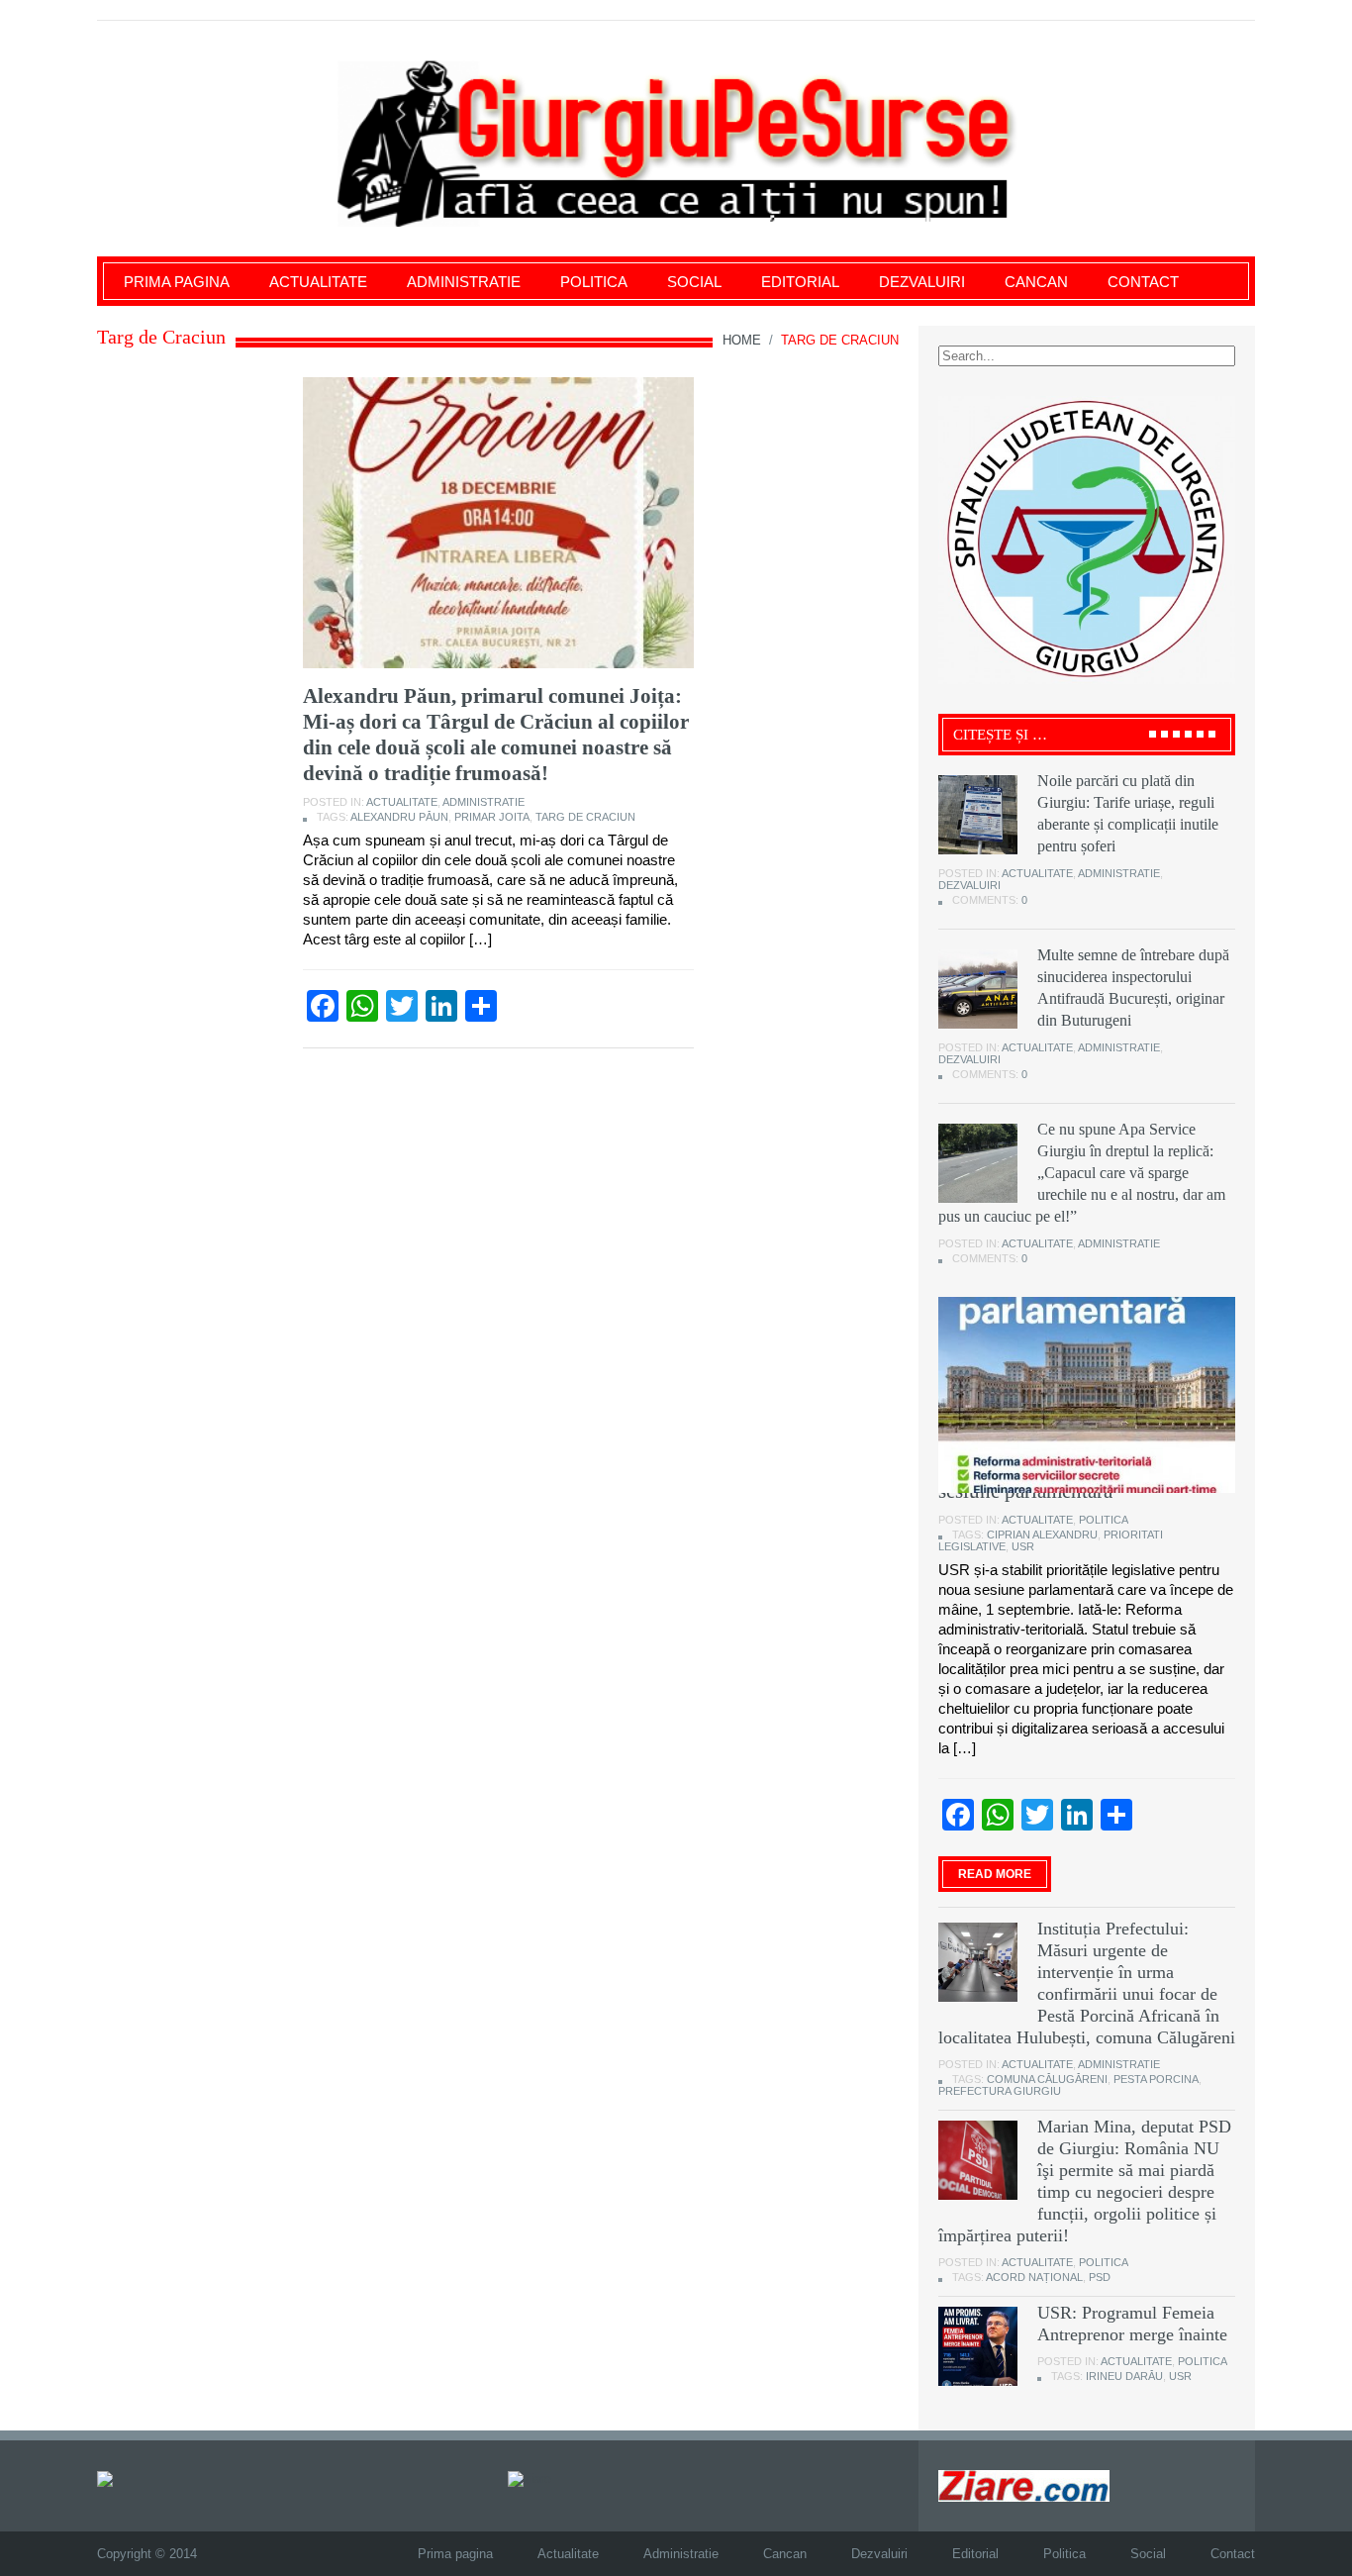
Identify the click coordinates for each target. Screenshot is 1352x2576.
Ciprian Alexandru (1042, 1535)
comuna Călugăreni (1047, 2079)
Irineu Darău (1124, 2376)
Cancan (1036, 282)
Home (742, 340)
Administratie (464, 282)
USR (1023, 1546)
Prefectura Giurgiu (1000, 2091)
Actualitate (318, 282)
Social (694, 282)
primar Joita (492, 817)
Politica (594, 282)
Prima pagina (177, 282)
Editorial (800, 282)
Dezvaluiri (922, 282)
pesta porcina (1156, 2079)
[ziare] (530, 2477)
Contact (1143, 282)
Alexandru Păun (399, 817)
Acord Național (1034, 2277)
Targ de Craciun (585, 817)
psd (1100, 2277)
